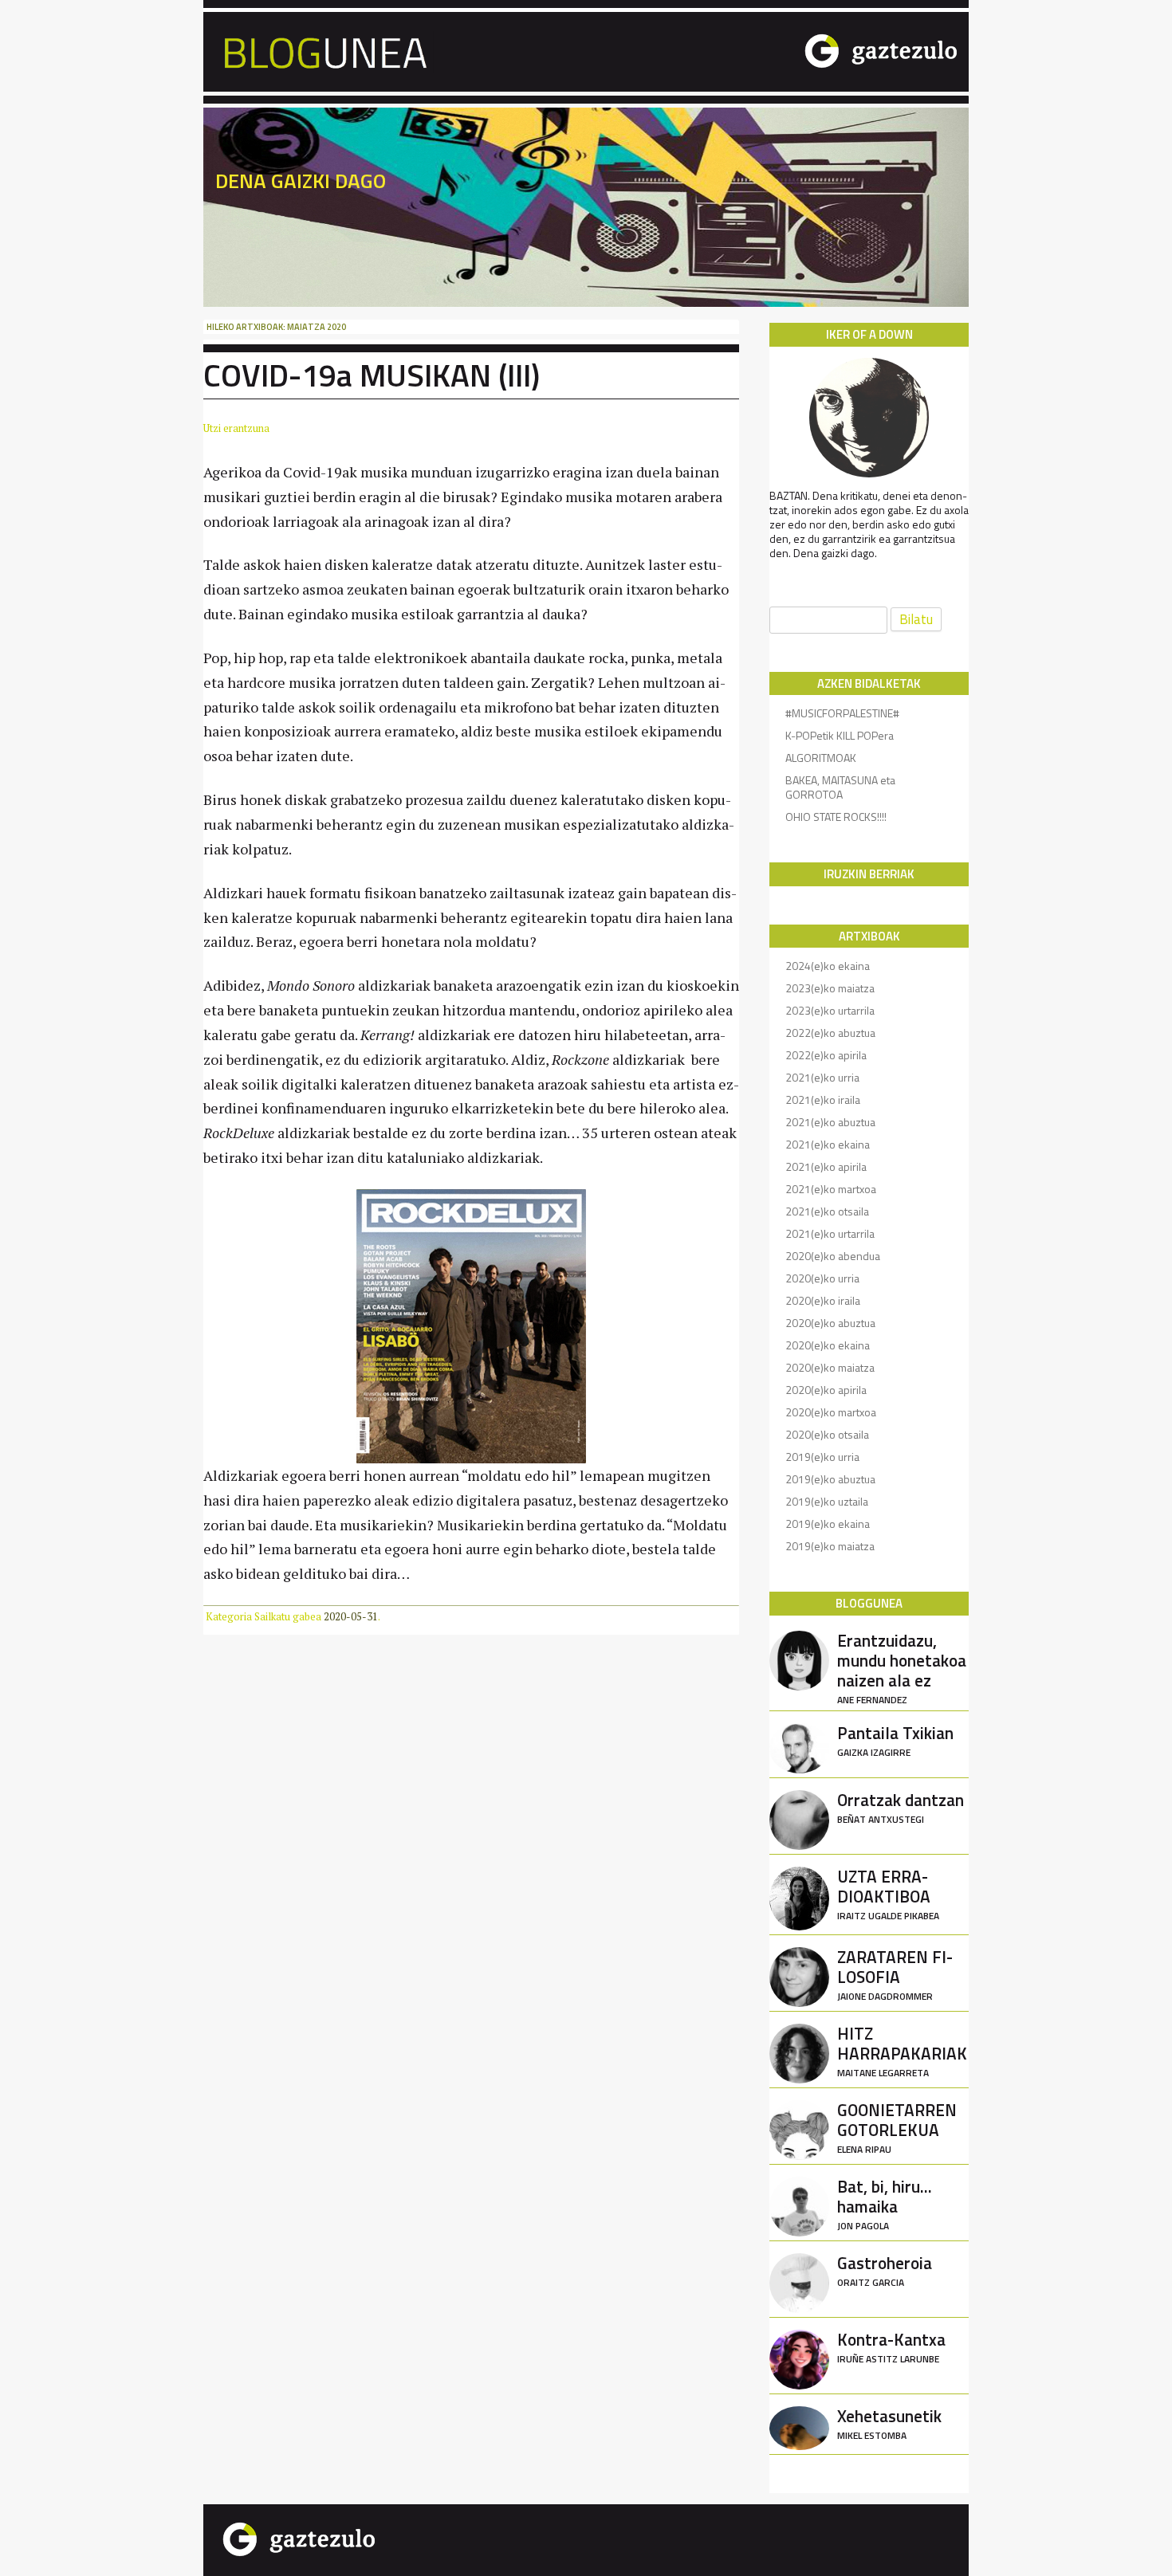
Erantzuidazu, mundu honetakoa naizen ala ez (902, 1667)
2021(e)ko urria (822, 1077)
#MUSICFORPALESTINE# (842, 713)
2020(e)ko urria (822, 1278)
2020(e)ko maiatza (830, 1367)
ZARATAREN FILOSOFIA (895, 1973)
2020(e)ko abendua (833, 1256)
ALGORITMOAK (821, 758)
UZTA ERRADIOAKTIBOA (888, 1893)
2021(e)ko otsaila (827, 1211)
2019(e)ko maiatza (830, 1546)
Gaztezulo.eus (816, 50)
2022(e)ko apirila (826, 1055)
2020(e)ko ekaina (828, 1345)
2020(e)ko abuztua (830, 1323)
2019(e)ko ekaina (828, 1524)
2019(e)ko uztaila (827, 1501)
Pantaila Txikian (895, 1740)
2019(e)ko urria (822, 1457)
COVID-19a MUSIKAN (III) (372, 375)
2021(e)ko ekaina (828, 1144)
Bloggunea (437, 50)
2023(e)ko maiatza (830, 988)
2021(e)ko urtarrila (830, 1233)
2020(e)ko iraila (823, 1300)
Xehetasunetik (889, 2423)
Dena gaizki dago (301, 181)
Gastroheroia (885, 2270)
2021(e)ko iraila (823, 1100)
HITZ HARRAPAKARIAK (902, 2050)
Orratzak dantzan (901, 1806)
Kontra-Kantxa (891, 2346)
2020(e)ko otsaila (827, 1434)
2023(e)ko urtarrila (830, 1010)
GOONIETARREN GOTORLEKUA (897, 2126)
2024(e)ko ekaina (828, 966)
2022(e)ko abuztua (830, 1033)
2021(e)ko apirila (826, 1166)
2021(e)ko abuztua (830, 1122)
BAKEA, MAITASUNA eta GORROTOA (840, 787)
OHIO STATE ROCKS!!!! (836, 817)
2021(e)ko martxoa (831, 1189)
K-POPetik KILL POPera (840, 735)
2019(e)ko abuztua (830, 1479)
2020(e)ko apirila (826, 1390)
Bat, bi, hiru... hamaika (885, 2203)
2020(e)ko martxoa (831, 1412)
